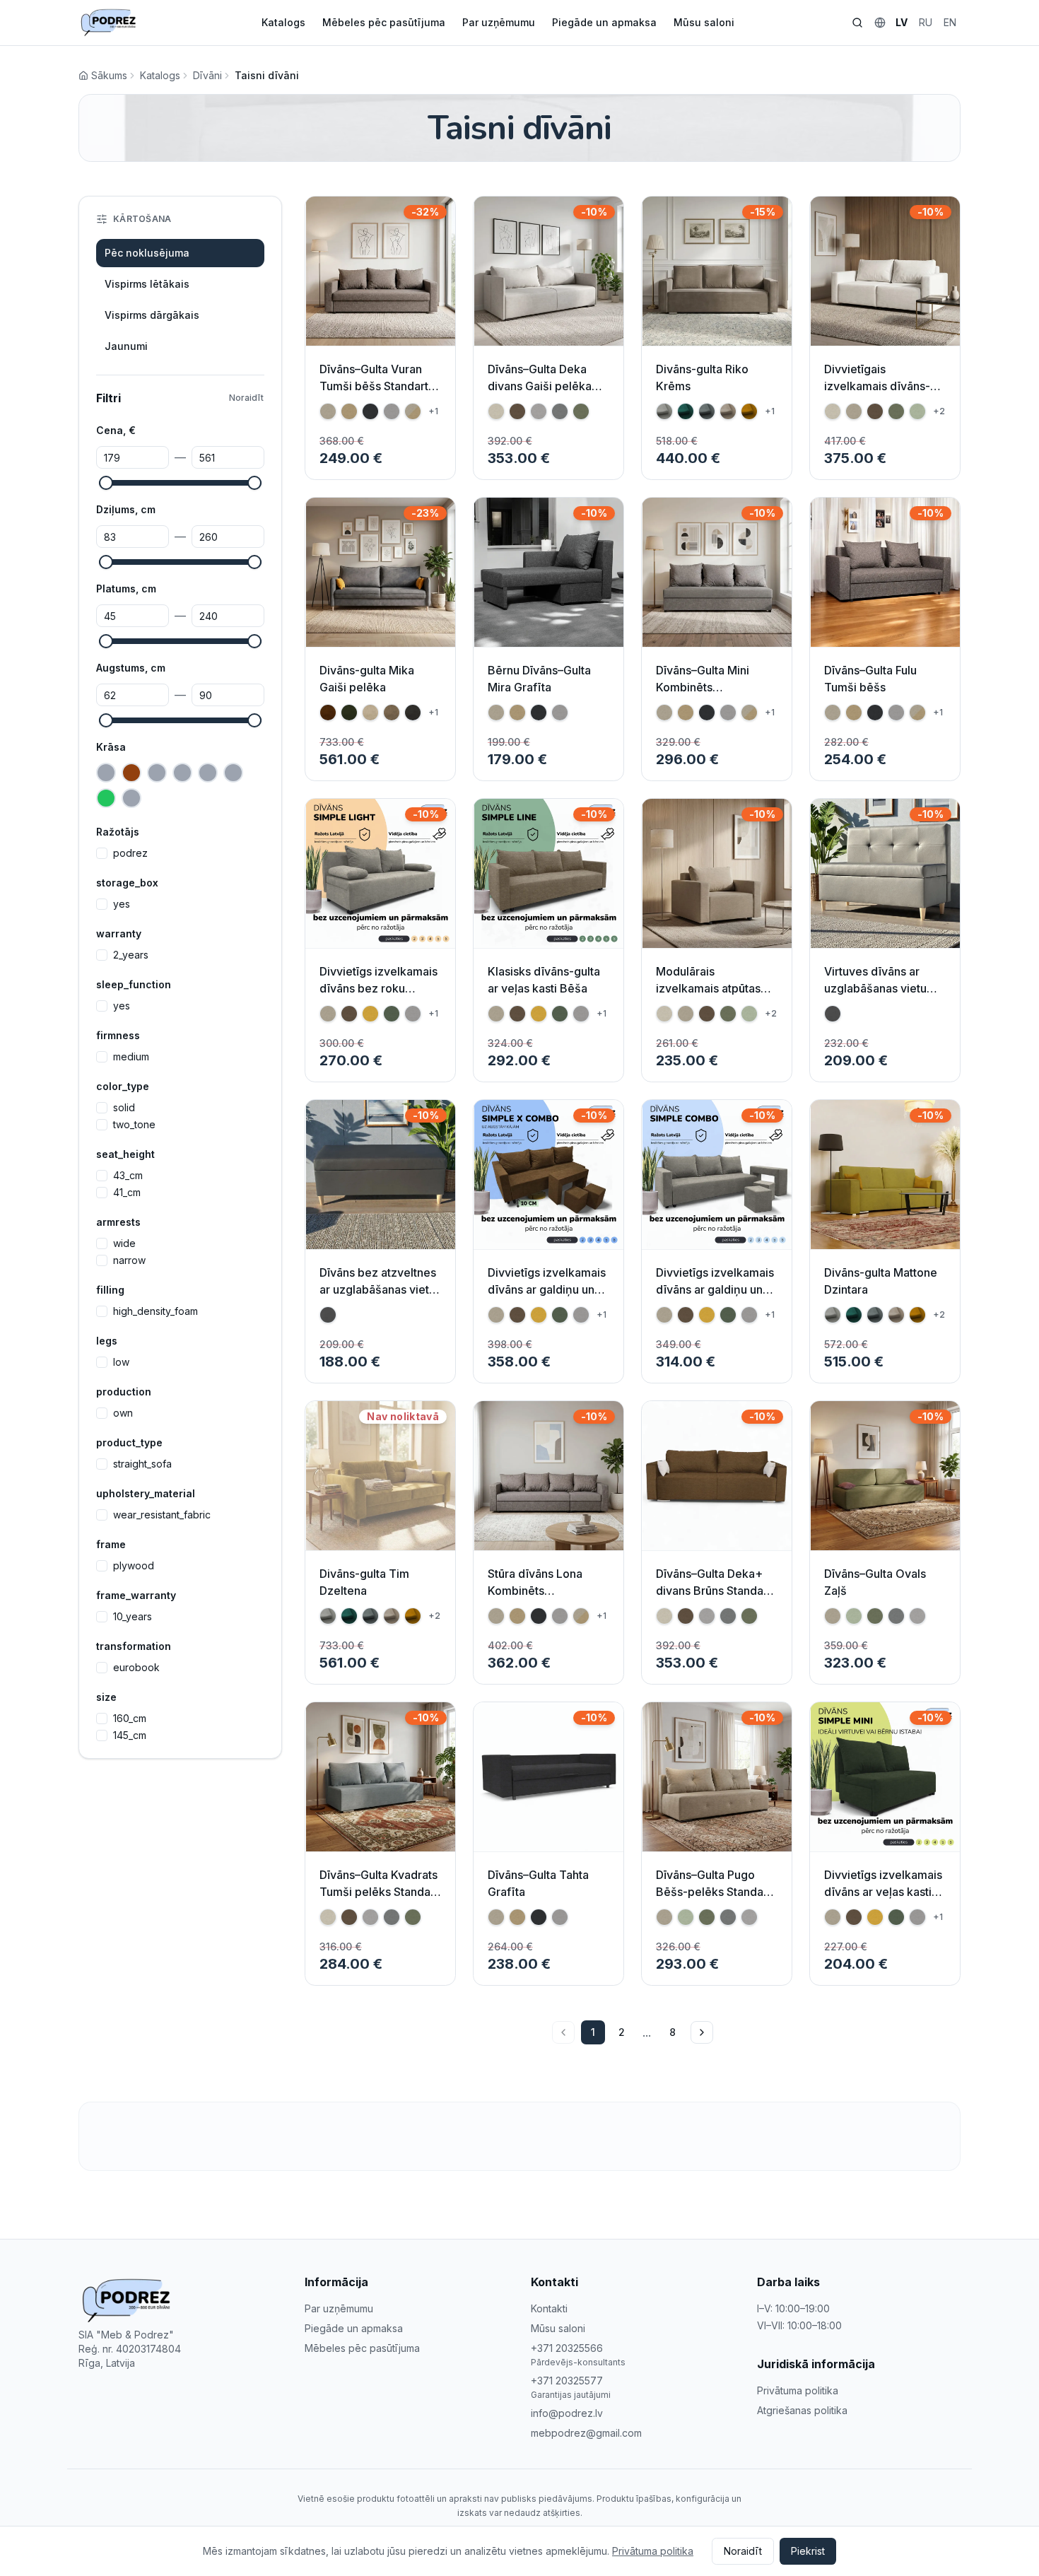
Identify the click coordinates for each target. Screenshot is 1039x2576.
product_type (129, 1442)
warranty (119, 933)
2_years (131, 955)
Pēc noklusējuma (147, 253)
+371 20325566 (567, 2348)
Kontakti (549, 2308)
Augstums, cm (131, 668)
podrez (130, 853)
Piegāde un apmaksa (604, 22)
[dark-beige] (182, 773)
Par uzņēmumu (499, 22)
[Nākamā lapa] (702, 2032)
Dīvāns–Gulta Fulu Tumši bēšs (870, 679)
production (124, 1392)
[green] (106, 798)
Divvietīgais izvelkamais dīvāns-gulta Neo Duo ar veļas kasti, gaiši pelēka (884, 394)
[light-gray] (131, 798)
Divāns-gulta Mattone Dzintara (881, 1281)
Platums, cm (126, 589)
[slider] (106, 483)
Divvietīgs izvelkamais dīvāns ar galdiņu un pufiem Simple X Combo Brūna (547, 1298)
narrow (129, 1260)
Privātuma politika (798, 2390)
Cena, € (116, 430)
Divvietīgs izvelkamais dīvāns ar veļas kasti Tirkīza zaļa (883, 1892)
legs (107, 1341)
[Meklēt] (857, 23)
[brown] (131, 773)
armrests (118, 1222)
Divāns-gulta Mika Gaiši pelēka (367, 679)
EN (950, 22)
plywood (134, 1566)
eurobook (136, 1668)
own (123, 1413)
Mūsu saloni (704, 22)
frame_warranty (136, 1595)
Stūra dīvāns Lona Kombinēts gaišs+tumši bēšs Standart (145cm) (535, 1599)
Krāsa (111, 747)
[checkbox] (102, 853)
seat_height (125, 1154)
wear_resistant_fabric (162, 1515)
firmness (118, 1035)
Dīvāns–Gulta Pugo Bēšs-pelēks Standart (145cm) (714, 1892)
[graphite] (233, 773)
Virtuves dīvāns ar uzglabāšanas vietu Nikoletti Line (875, 988)
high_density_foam (155, 1311)
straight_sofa (142, 1464)
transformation (134, 1646)
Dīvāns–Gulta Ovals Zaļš (875, 1582)
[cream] (157, 773)
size (106, 1697)
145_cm (130, 1735)
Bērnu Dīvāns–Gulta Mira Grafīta (539, 679)
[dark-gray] (208, 773)
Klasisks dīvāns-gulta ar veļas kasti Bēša (544, 980)
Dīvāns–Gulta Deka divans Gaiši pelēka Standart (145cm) (540, 386)
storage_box (127, 883)
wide (124, 1243)
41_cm (127, 1193)
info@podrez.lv (567, 2413)
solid (124, 1108)
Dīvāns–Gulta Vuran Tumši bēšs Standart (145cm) (374, 386)
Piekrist (808, 2551)
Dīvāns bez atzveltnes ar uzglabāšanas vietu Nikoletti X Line (378, 1289)
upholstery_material (146, 1493)
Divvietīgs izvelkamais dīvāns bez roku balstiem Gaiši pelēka (378, 988)
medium (131, 1057)
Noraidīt (246, 398)
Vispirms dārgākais (152, 315)
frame (111, 1544)
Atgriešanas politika (802, 2410)
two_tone (134, 1125)
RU (926, 22)
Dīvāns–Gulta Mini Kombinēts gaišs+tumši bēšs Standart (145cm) (703, 696)
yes (122, 904)
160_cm (130, 1719)
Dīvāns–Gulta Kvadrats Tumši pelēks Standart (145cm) (379, 1892)
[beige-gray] (106, 773)
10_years (133, 1617)
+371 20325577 (567, 2381)
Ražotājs (118, 832)
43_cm (128, 1176)
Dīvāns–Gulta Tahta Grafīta (538, 1883)
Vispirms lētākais (147, 284)
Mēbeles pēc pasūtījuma (384, 22)
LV (902, 22)
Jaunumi (126, 346)
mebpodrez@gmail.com (586, 2433)
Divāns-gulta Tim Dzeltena (364, 1582)
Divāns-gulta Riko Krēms (702, 377)
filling (110, 1290)
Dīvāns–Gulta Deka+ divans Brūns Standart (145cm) (714, 1591)
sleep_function (134, 984)
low (121, 1362)
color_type (123, 1086)
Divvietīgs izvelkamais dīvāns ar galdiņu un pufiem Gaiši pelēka (715, 1289)
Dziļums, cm (126, 509)
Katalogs (283, 22)
